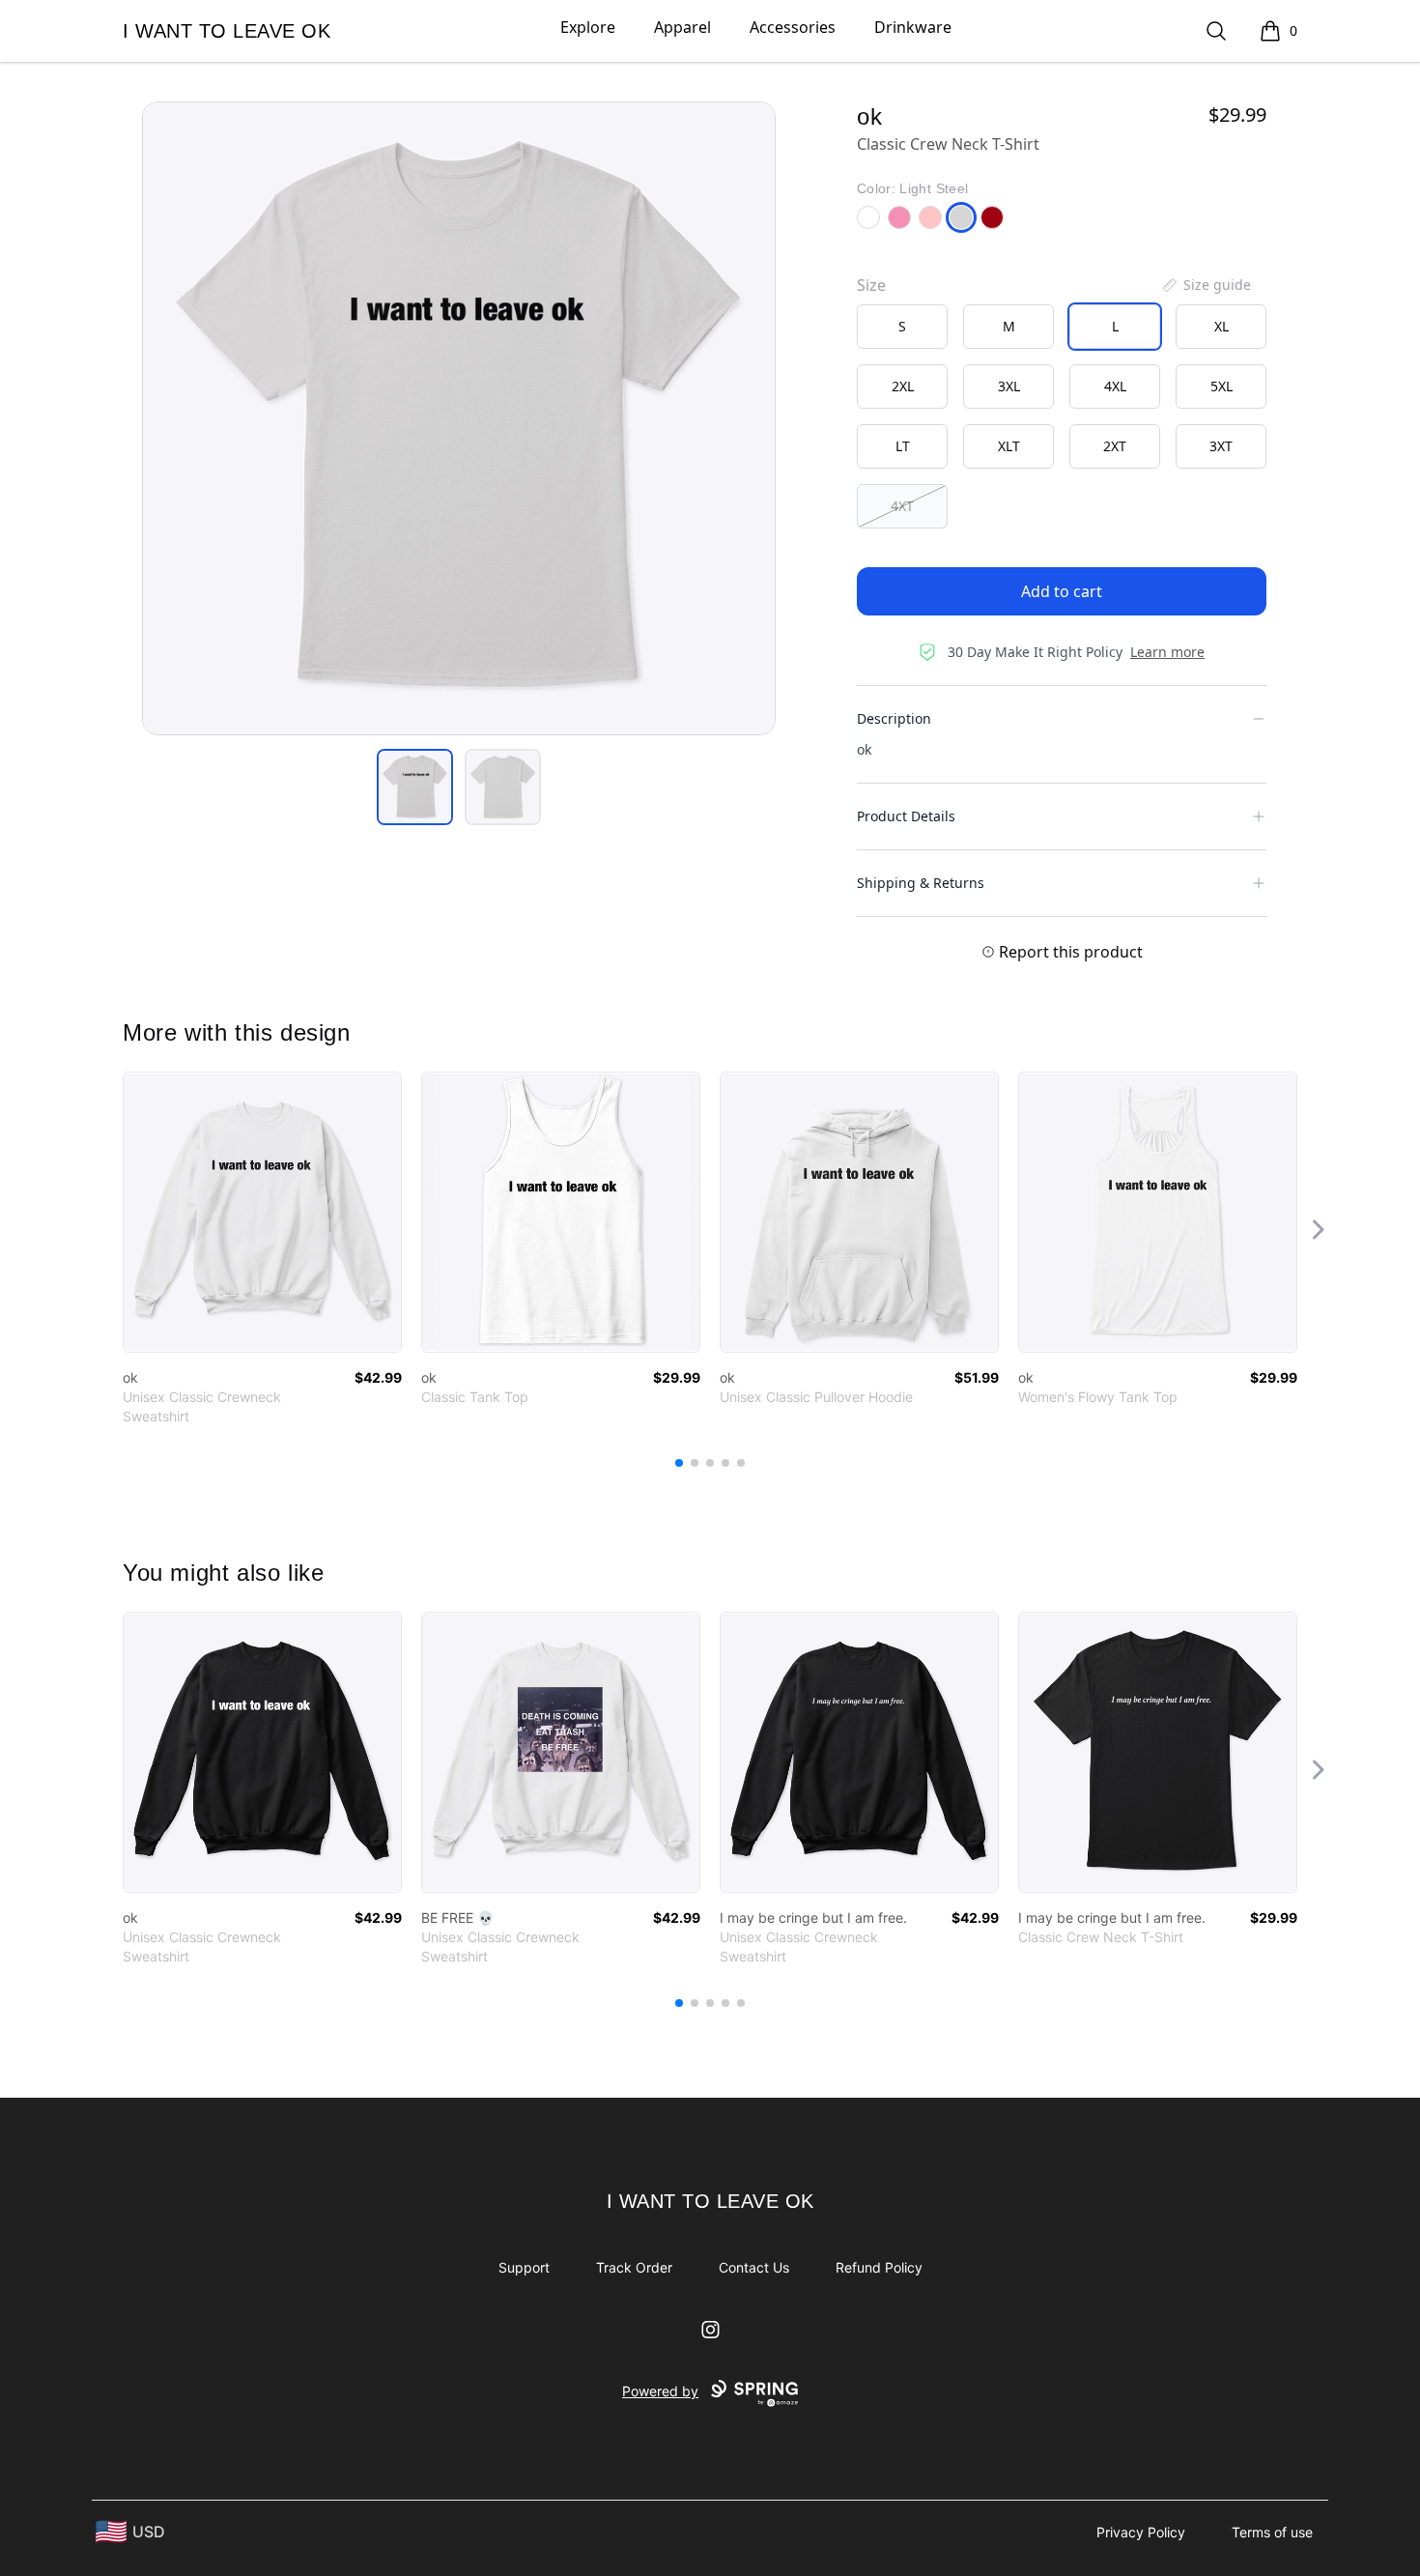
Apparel (682, 27)
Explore (588, 27)
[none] (1206, 285)
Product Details (906, 816)
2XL (903, 386)
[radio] (902, 327)
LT (903, 446)
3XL (1009, 386)
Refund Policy (879, 2267)
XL (1221, 326)
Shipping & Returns (921, 883)
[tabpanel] (459, 418)
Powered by (660, 2391)
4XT (902, 506)
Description (894, 718)
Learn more (1167, 652)
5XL (1221, 386)
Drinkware (913, 27)
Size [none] (871, 285)
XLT (1009, 446)
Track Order (634, 2267)
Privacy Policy (1141, 2532)
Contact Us (754, 2267)
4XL (1115, 386)
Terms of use (1272, 2532)
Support (524, 2267)
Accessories (793, 27)
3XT (1221, 446)
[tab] (415, 787)
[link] (262, 1212)
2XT (1115, 446)
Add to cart (1062, 591)
